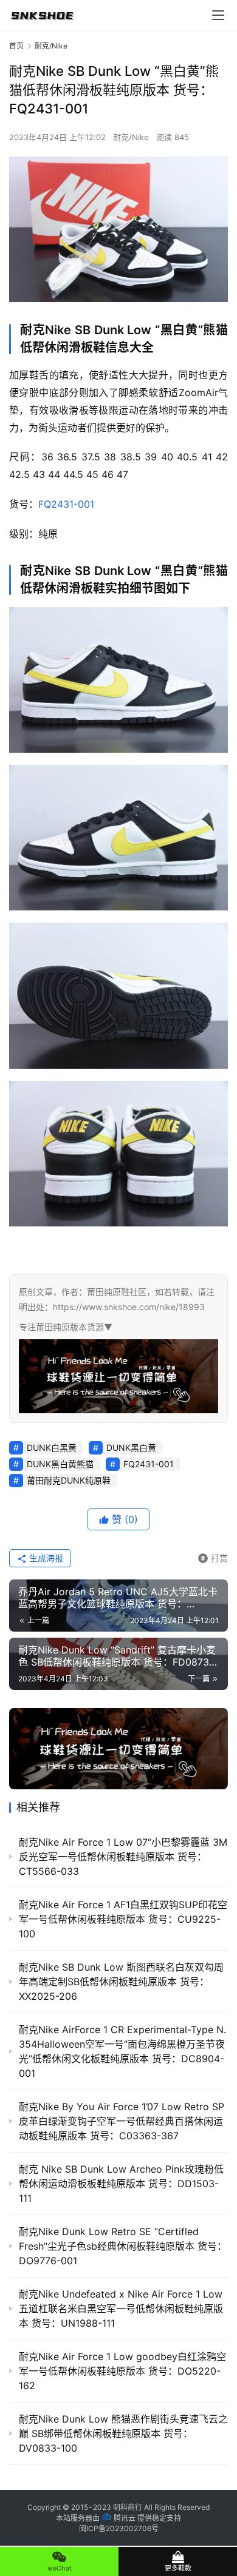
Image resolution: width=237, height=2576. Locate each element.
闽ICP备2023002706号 (119, 2528)
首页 (16, 46)
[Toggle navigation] (218, 15)
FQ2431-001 (66, 504)
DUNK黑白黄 (131, 1448)
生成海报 (45, 1558)
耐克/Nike (131, 137)
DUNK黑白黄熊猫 (60, 1464)
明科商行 (128, 2507)
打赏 (213, 1556)
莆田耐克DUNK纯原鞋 (69, 1480)
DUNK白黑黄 (52, 1448)
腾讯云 (125, 2518)
